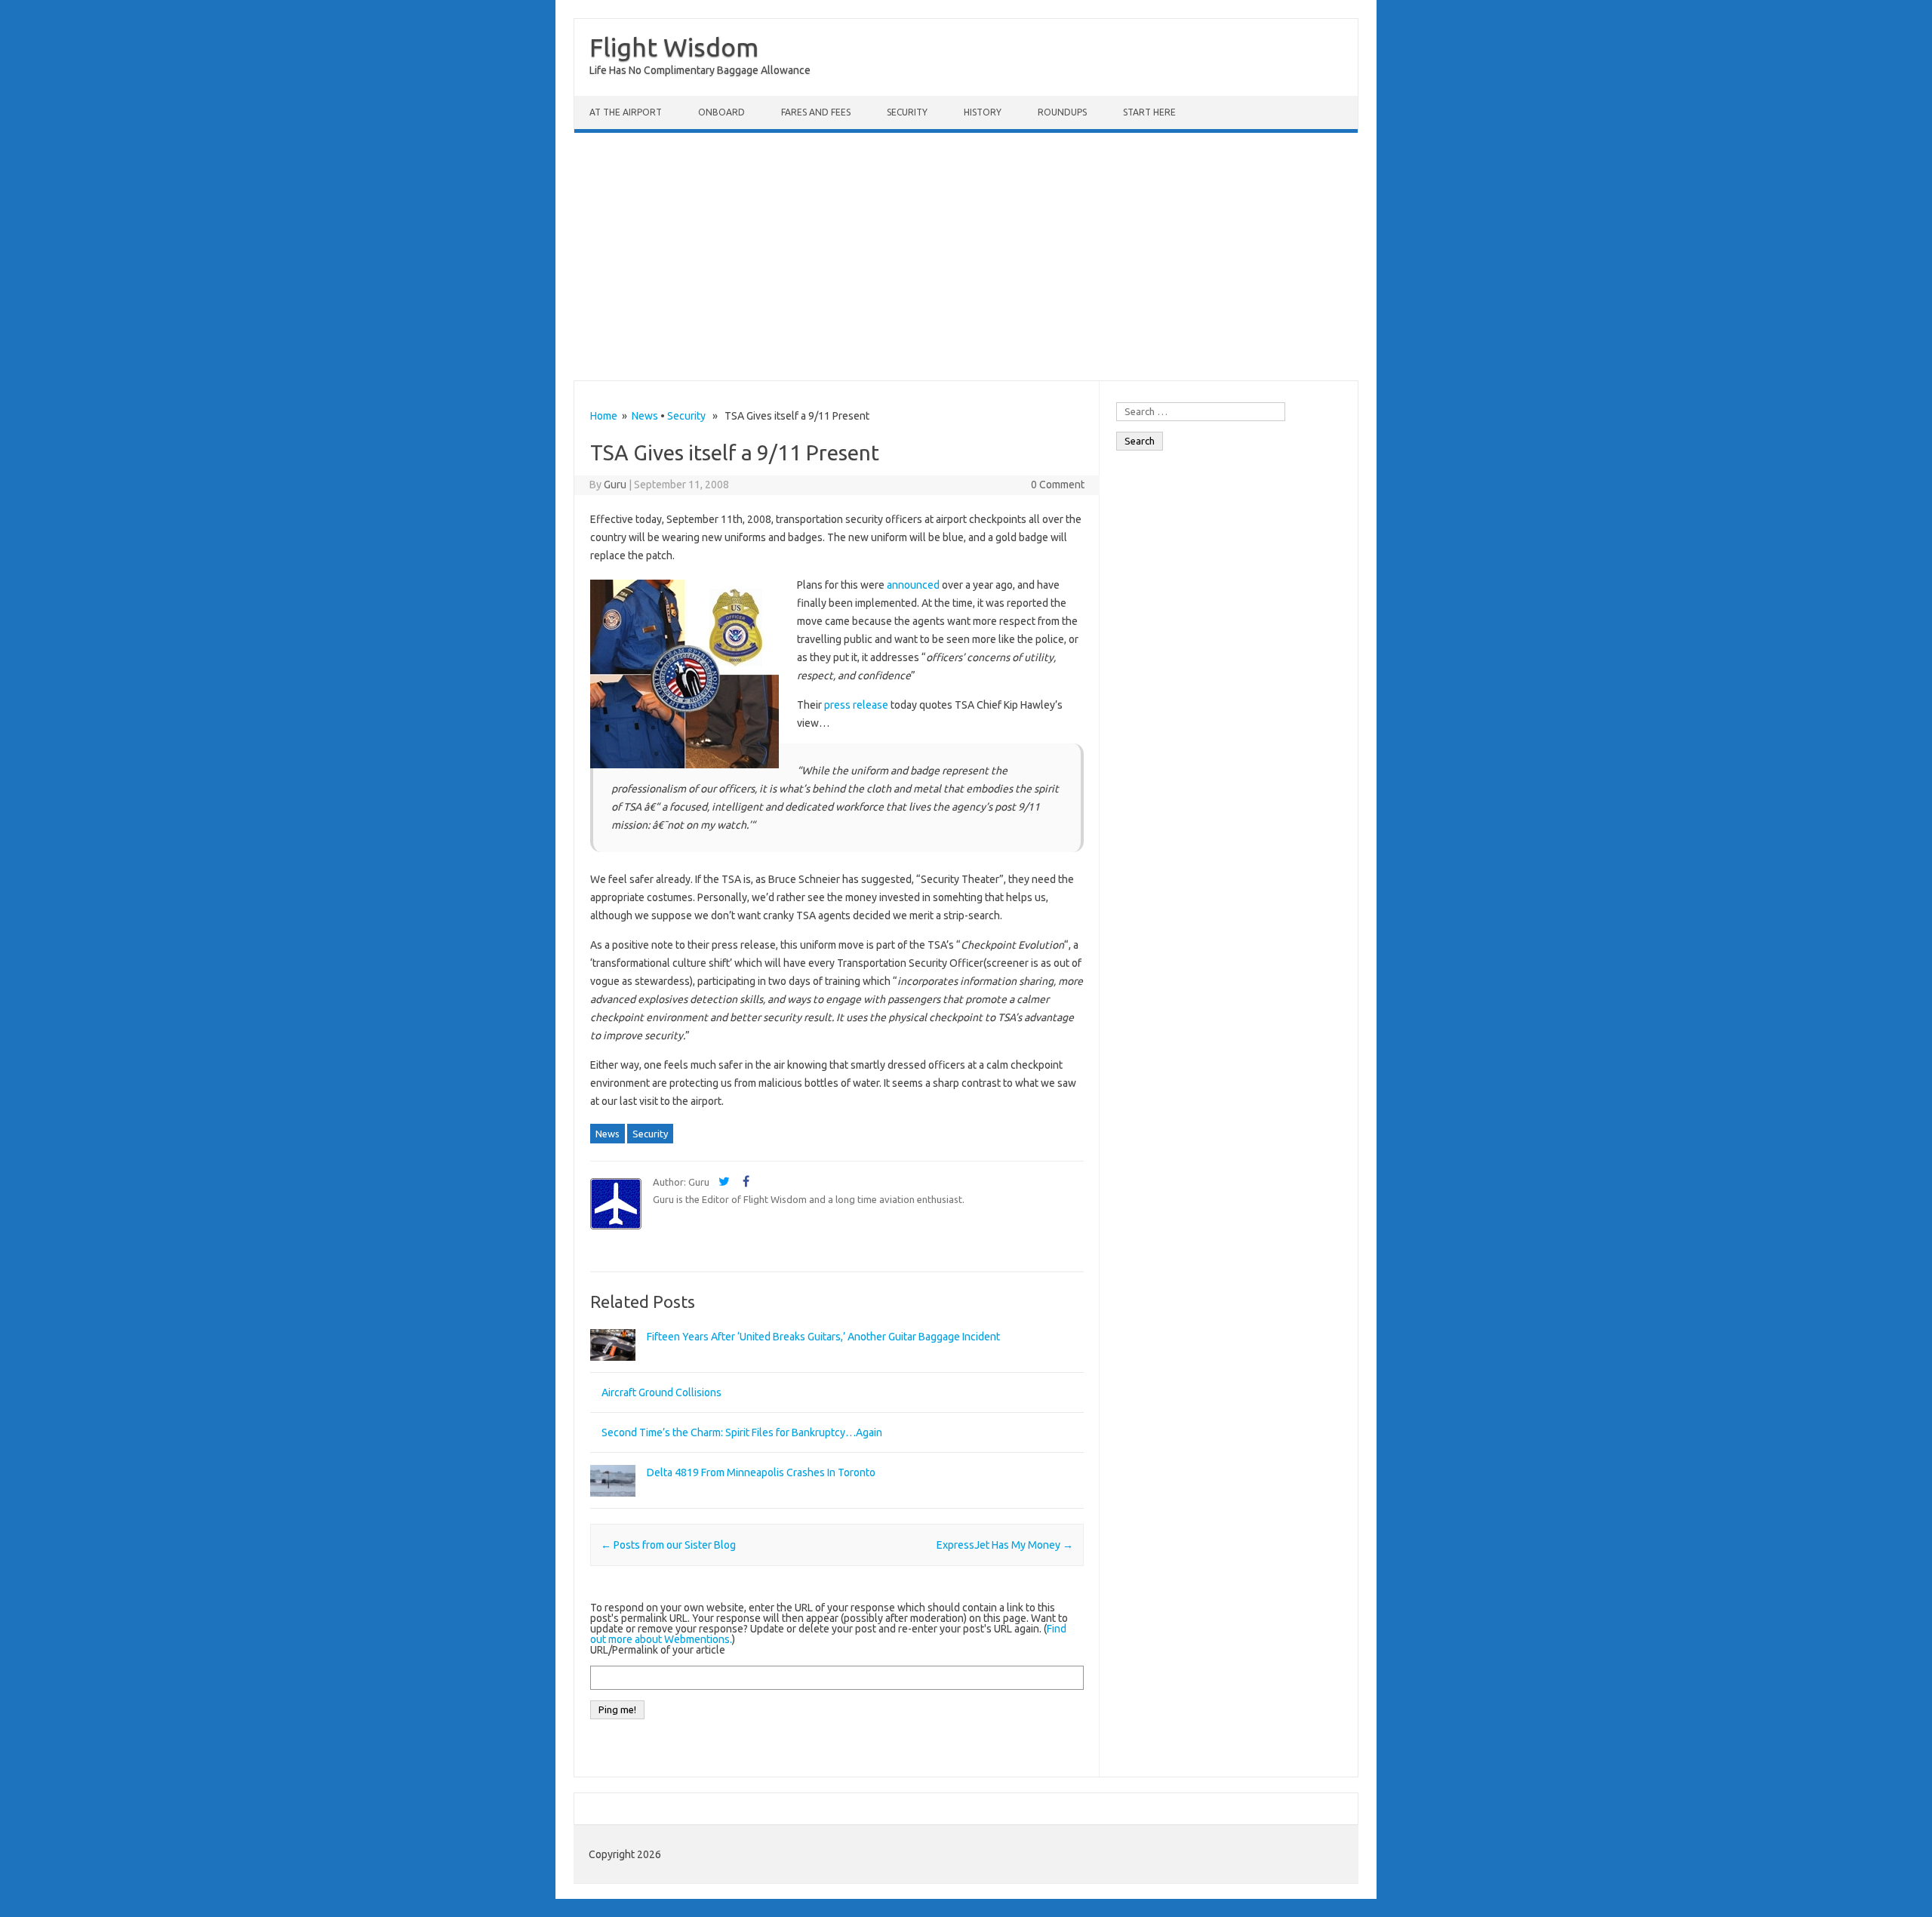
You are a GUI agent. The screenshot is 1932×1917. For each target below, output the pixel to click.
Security (907, 112)
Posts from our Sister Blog (668, 1545)
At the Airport (626, 112)
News (645, 416)
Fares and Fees (816, 112)
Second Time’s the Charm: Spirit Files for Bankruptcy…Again (742, 1432)
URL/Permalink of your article (658, 1650)
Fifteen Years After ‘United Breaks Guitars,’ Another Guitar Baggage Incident (823, 1337)
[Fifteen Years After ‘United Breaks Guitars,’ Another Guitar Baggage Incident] (613, 1368)
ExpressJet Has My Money (1005, 1545)
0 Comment (1058, 485)
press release (856, 705)
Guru (615, 485)
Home (604, 416)
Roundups (1062, 112)
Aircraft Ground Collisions (661, 1392)
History (983, 112)
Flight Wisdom (674, 47)
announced (913, 585)
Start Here (1149, 112)
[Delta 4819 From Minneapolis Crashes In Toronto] (613, 1503)
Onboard (721, 112)
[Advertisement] (966, 257)
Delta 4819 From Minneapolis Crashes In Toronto (761, 1472)
